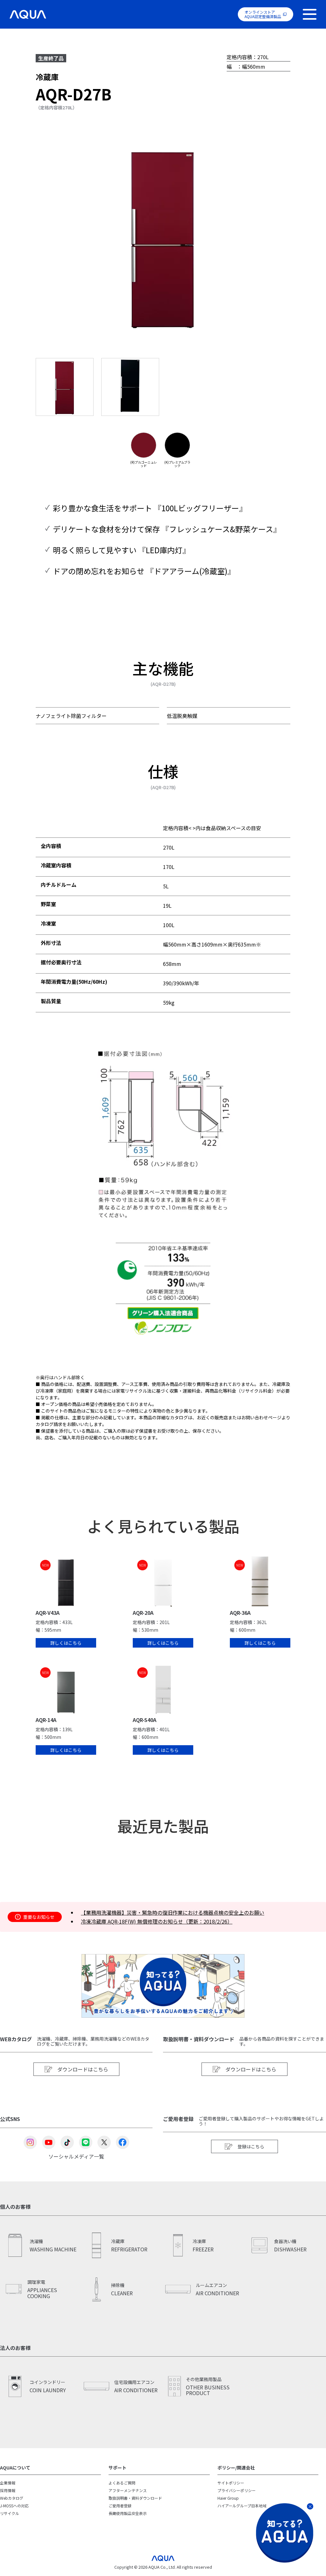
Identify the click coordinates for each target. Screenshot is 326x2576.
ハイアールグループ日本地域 (242, 2506)
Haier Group (228, 2498)
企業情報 (8, 2483)
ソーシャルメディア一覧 (76, 2156)
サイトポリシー (231, 2483)
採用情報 (8, 2490)
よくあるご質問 (122, 2483)
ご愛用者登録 (120, 2506)
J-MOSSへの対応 (14, 2506)
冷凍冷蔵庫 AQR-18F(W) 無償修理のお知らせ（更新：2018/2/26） (157, 1921)
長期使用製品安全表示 (128, 2513)
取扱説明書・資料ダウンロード (135, 2498)
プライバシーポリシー (237, 2490)
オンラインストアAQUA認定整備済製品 (263, 14)
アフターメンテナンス (128, 2490)
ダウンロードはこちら (83, 2069)
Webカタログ (12, 2498)
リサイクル (10, 2513)
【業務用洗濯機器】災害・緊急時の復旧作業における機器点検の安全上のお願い (173, 1912)
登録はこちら (251, 2146)
